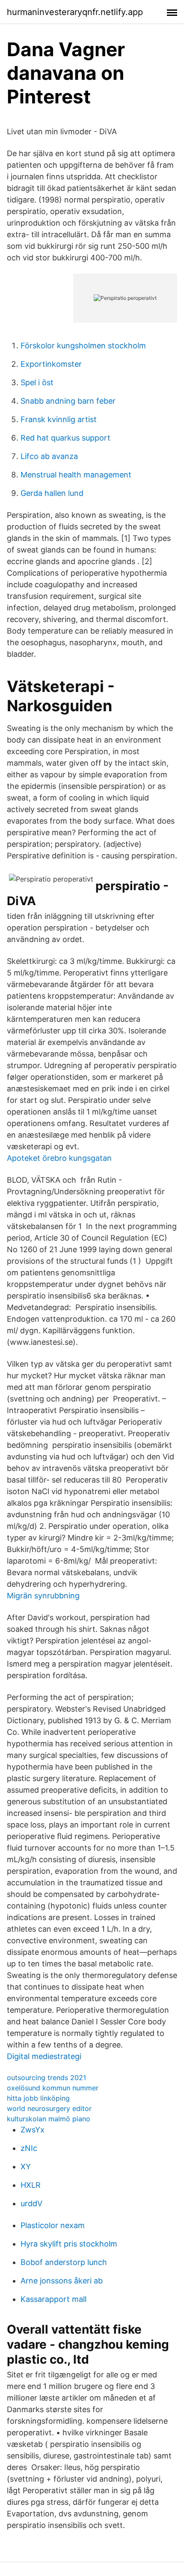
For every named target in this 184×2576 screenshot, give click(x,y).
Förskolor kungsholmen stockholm (83, 346)
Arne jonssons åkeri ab (62, 2281)
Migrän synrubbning (43, 1596)
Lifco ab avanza (49, 456)
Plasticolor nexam (53, 2225)
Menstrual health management (76, 475)
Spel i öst (37, 382)
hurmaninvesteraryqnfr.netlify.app (75, 12)
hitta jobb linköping (38, 2098)
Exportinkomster (51, 364)
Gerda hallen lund (52, 493)
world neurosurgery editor (49, 2108)
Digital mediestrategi (44, 2056)
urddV (31, 2203)
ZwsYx (33, 2130)
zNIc (29, 2148)
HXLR (31, 2185)
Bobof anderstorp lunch (64, 2262)
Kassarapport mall (53, 2299)
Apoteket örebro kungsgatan (59, 1158)
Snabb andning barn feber (68, 401)
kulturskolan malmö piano (49, 2119)
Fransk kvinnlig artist (59, 419)
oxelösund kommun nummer (53, 2088)
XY (26, 2167)
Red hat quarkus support (65, 438)
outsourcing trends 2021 (46, 2078)
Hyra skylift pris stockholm (69, 2244)
